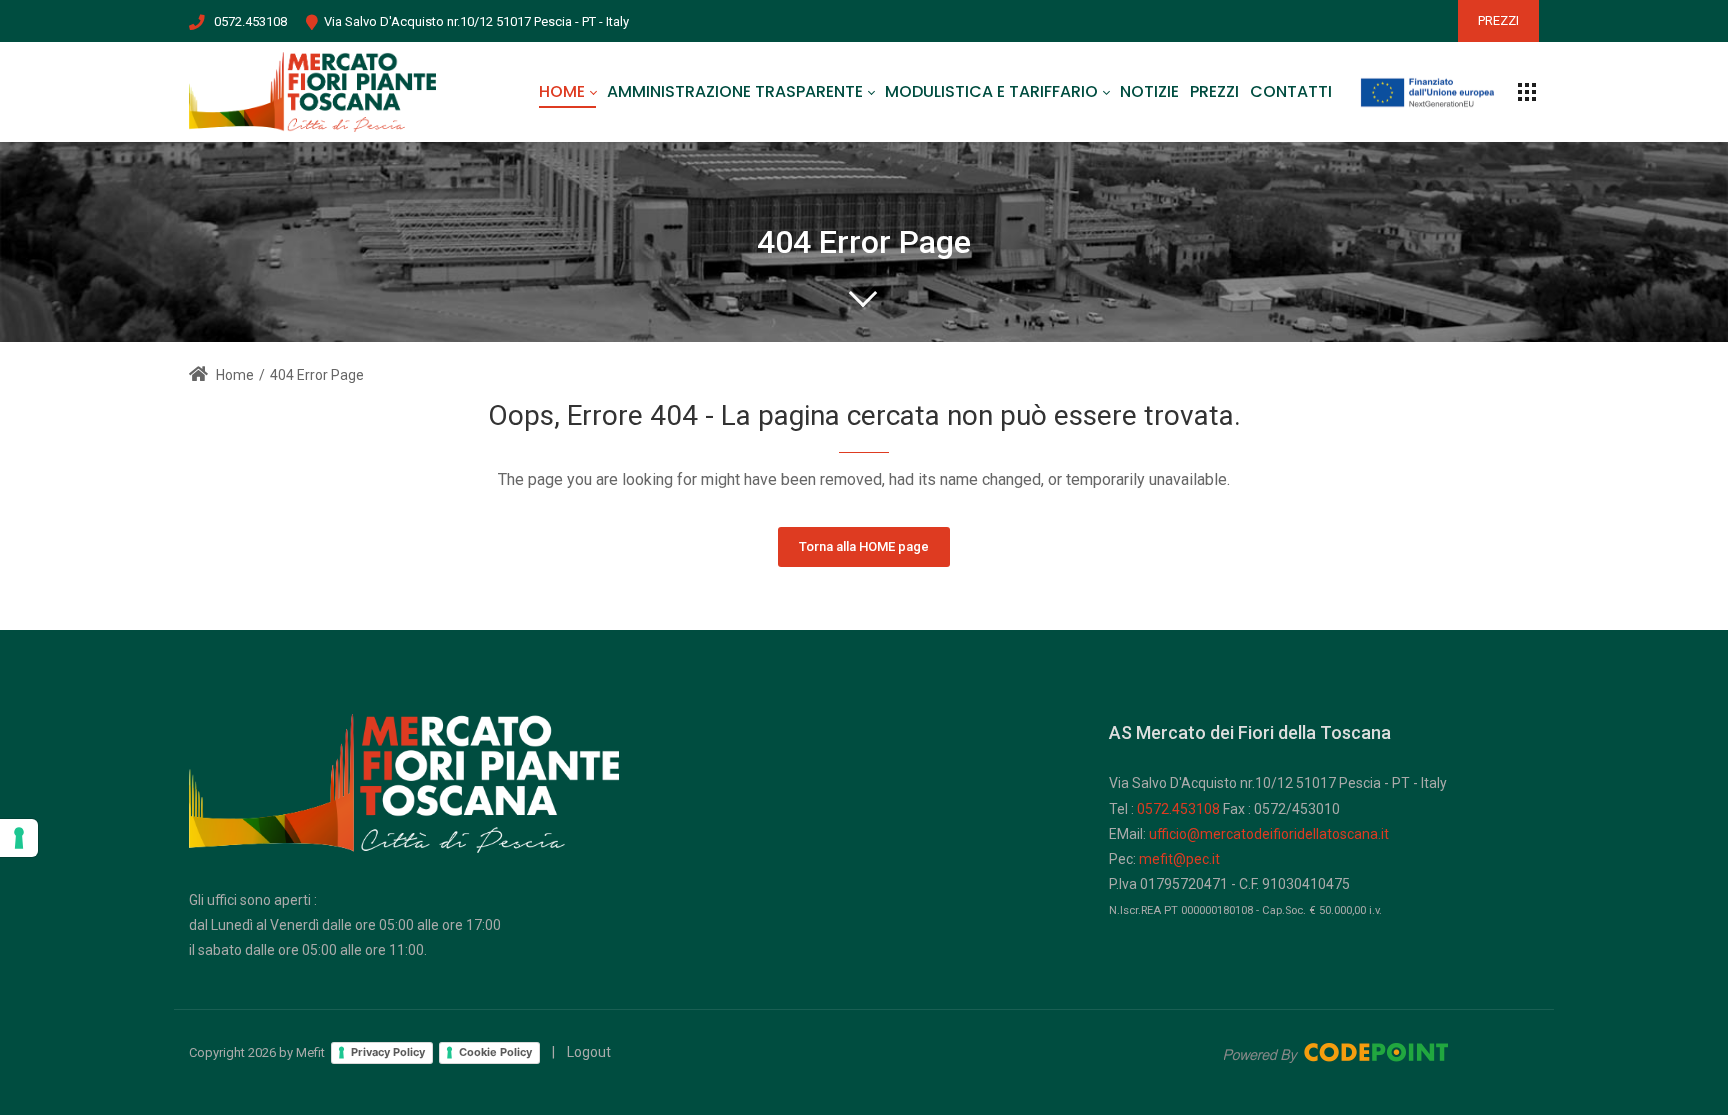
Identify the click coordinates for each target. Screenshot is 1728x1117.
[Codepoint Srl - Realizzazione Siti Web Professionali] (1336, 1052)
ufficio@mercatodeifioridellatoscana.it (1269, 834)
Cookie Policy (495, 1052)
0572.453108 (250, 21)
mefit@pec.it (1179, 859)
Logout (589, 1052)
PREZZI (1498, 20)
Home (233, 375)
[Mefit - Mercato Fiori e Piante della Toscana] (312, 92)
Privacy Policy (388, 1052)
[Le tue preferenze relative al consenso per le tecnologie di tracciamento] (19, 838)
